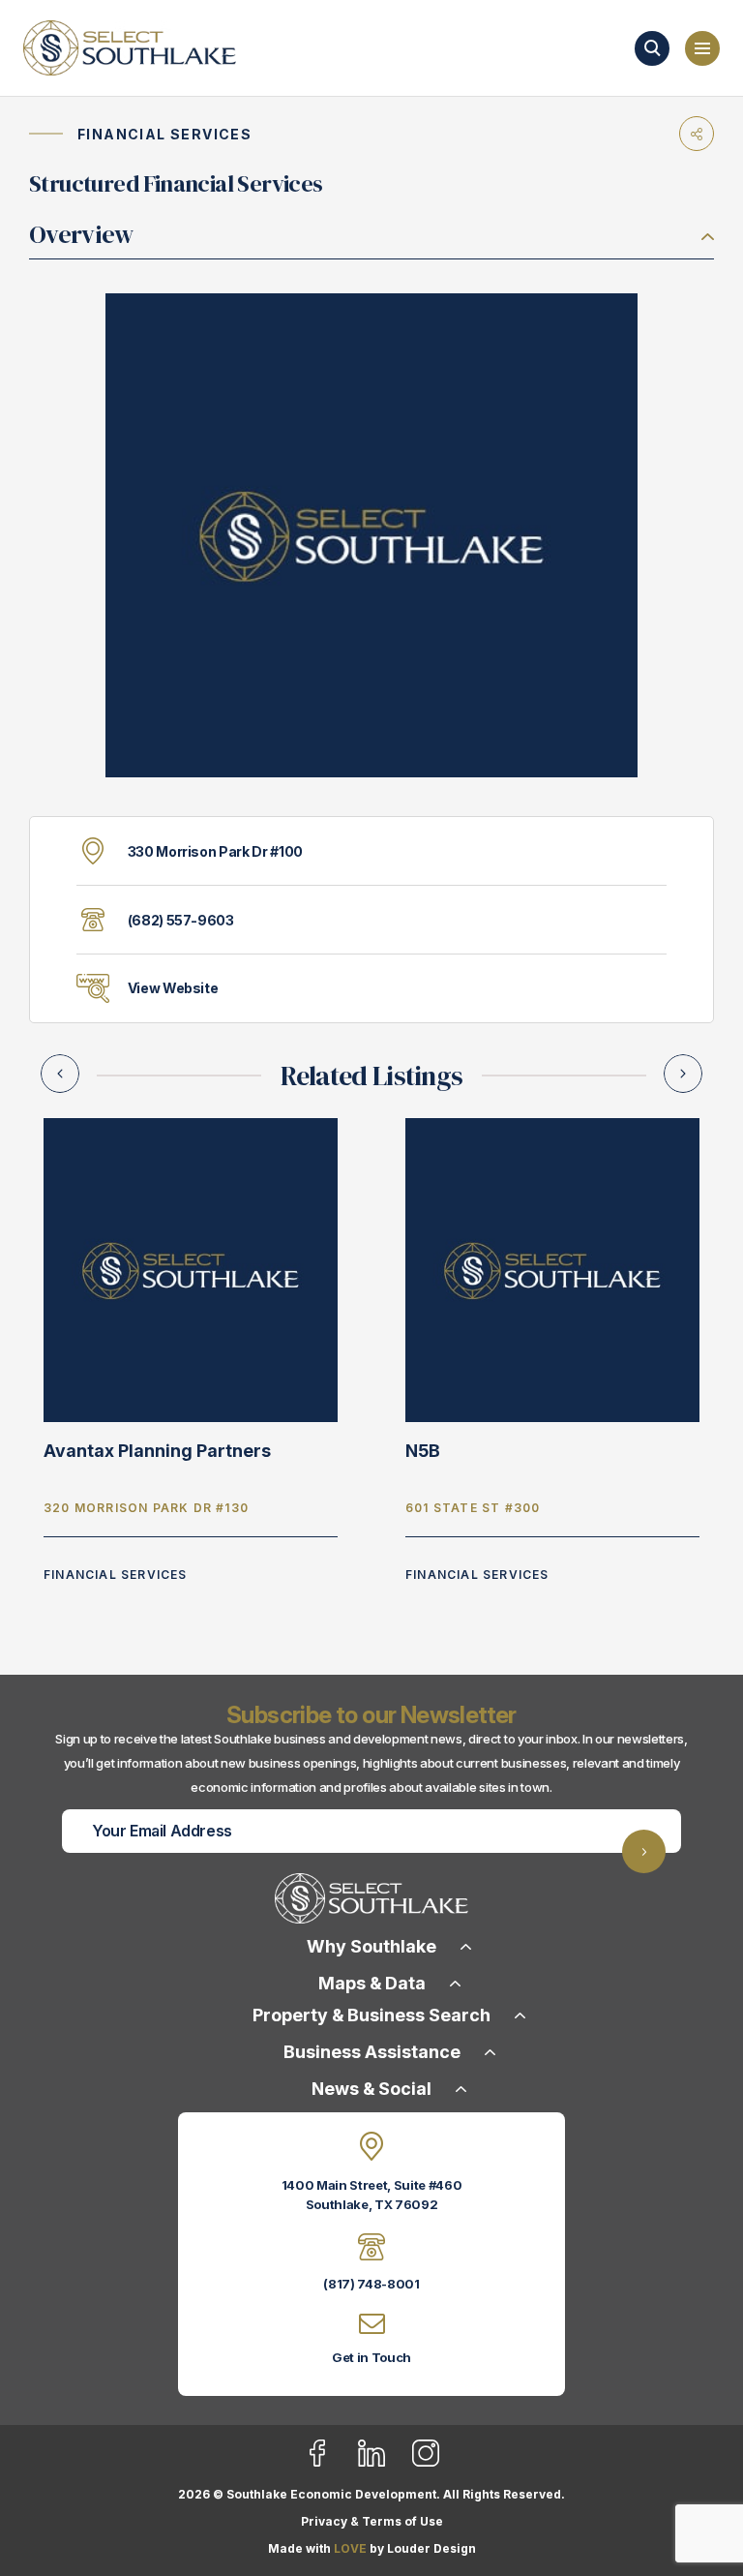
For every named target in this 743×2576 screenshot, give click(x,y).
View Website (173, 988)
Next (683, 1074)
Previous (60, 1074)
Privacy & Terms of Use (372, 2521)
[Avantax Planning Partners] (191, 1269)
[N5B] (552, 1269)
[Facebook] (329, 2463)
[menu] (702, 48)
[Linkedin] (384, 2463)
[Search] (652, 48)
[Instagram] (426, 2463)
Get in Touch (371, 2357)
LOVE (350, 2548)
